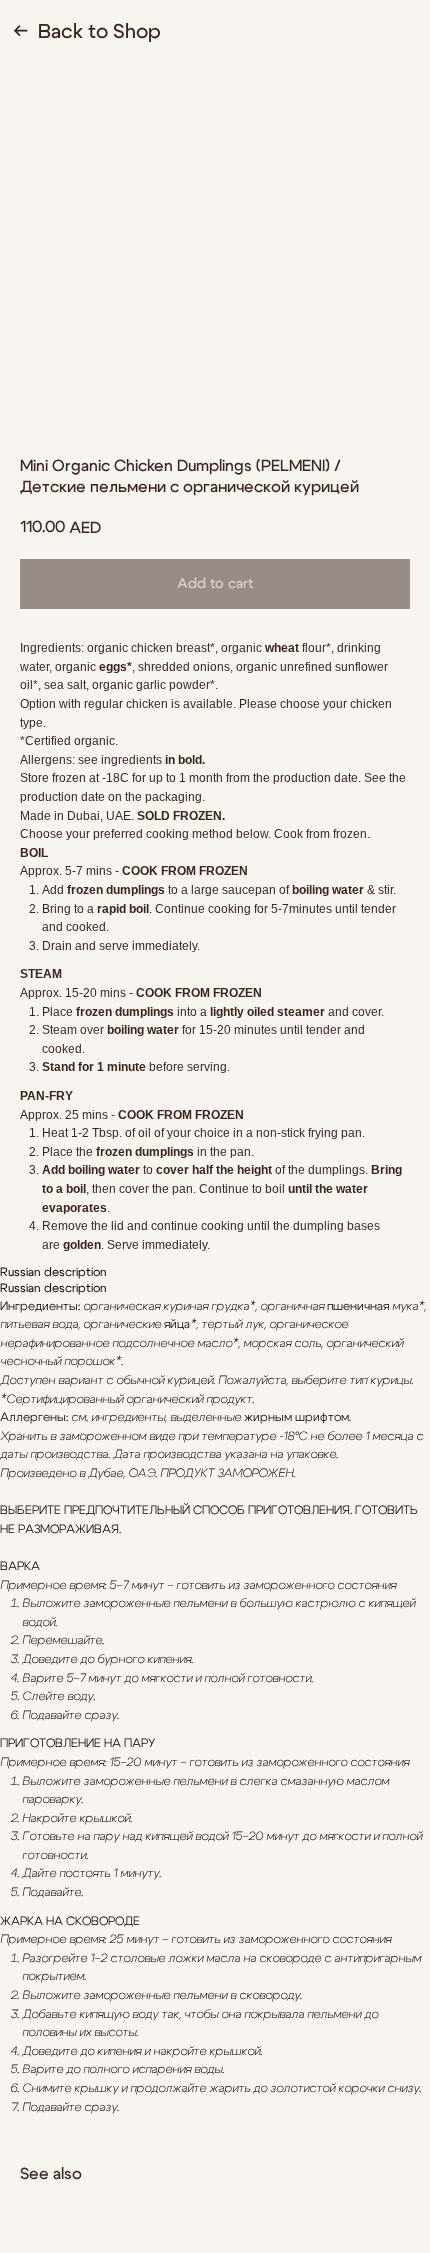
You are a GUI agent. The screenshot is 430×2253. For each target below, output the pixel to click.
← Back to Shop (87, 32)
